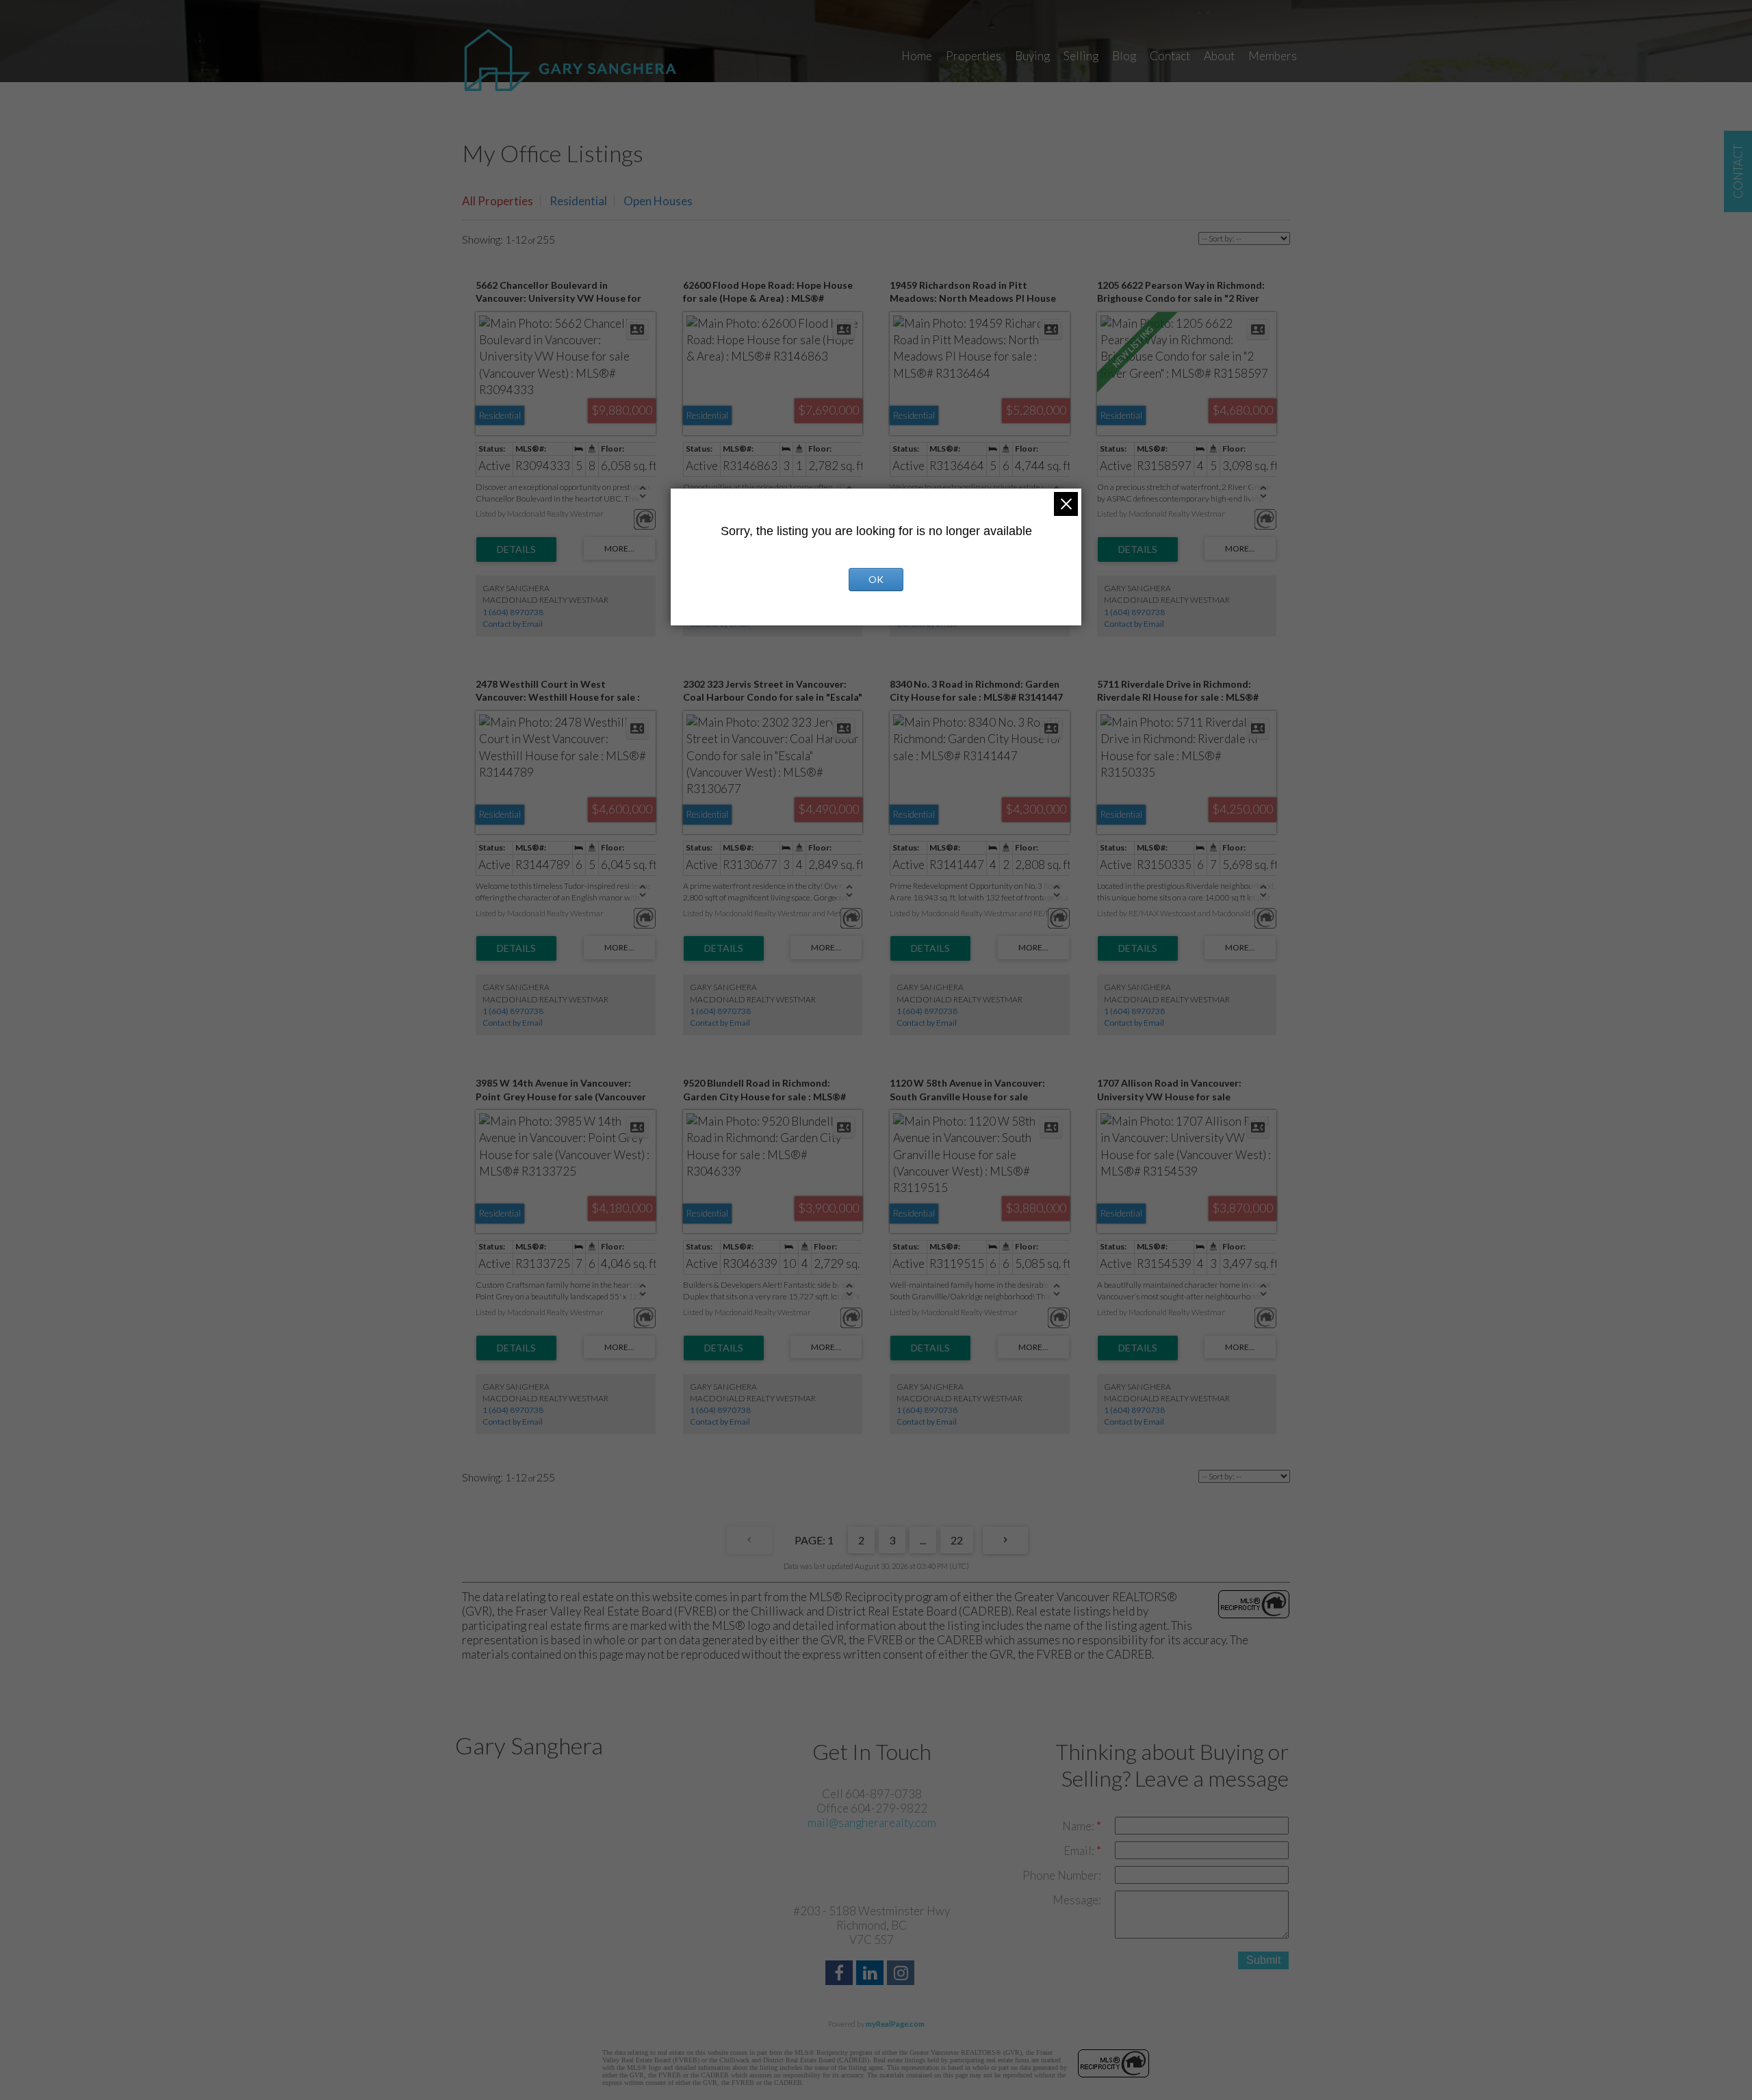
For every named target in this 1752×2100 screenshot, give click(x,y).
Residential (578, 201)
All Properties (498, 201)
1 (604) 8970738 (513, 612)
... (923, 1540)
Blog (1124, 56)
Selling (1081, 56)
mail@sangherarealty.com (872, 1823)
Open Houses (658, 201)
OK (876, 579)
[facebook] (841, 1974)
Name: (1079, 1826)
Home (917, 56)
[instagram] (902, 1974)
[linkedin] (872, 1974)
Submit (1263, 1960)
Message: (1077, 1900)
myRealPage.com (895, 2024)
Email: (1080, 1851)
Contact (1170, 56)
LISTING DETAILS (516, 549)
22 (957, 1540)
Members (1273, 56)
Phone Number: (1062, 1875)
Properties (974, 56)
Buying (1032, 56)
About (1219, 56)
